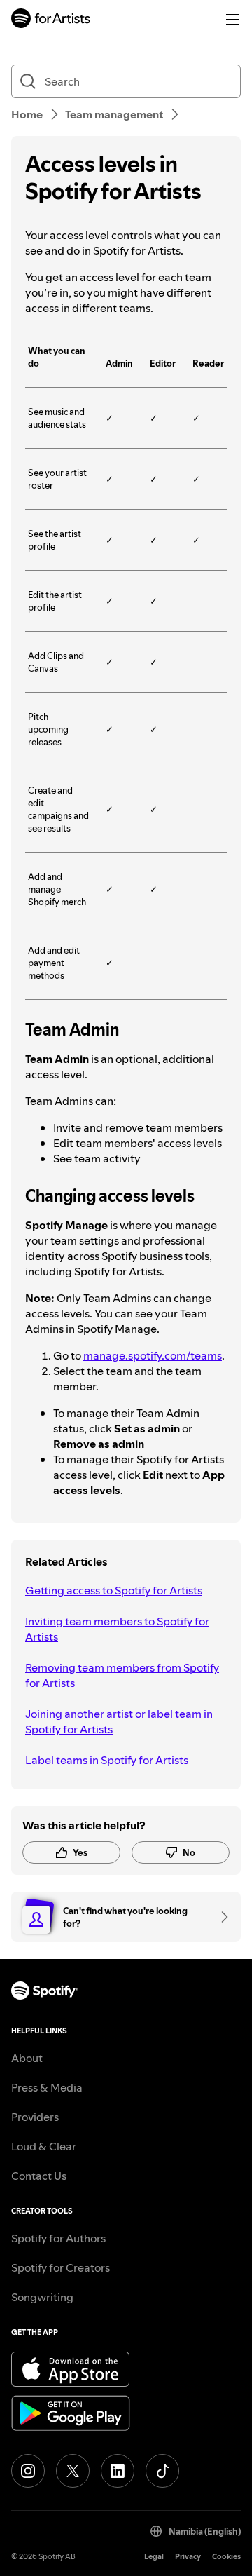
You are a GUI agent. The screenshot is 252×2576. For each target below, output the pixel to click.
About (27, 2058)
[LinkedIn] (118, 2471)
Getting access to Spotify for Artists (114, 1590)
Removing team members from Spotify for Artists (122, 1675)
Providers (35, 2117)
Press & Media (47, 2087)
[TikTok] (162, 2471)
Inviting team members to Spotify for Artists (117, 1629)
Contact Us (39, 2176)
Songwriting (42, 2297)
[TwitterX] (73, 2471)
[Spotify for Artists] (51, 20)
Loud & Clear (44, 2146)
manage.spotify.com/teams (153, 1355)
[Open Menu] (232, 20)
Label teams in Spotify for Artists (107, 1760)
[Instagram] (28, 2471)
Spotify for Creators (61, 2267)
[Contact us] (220, 1917)
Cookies (226, 2557)
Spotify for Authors (58, 2238)
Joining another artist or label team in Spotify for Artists (119, 1721)
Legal (154, 2557)
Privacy (188, 2557)
